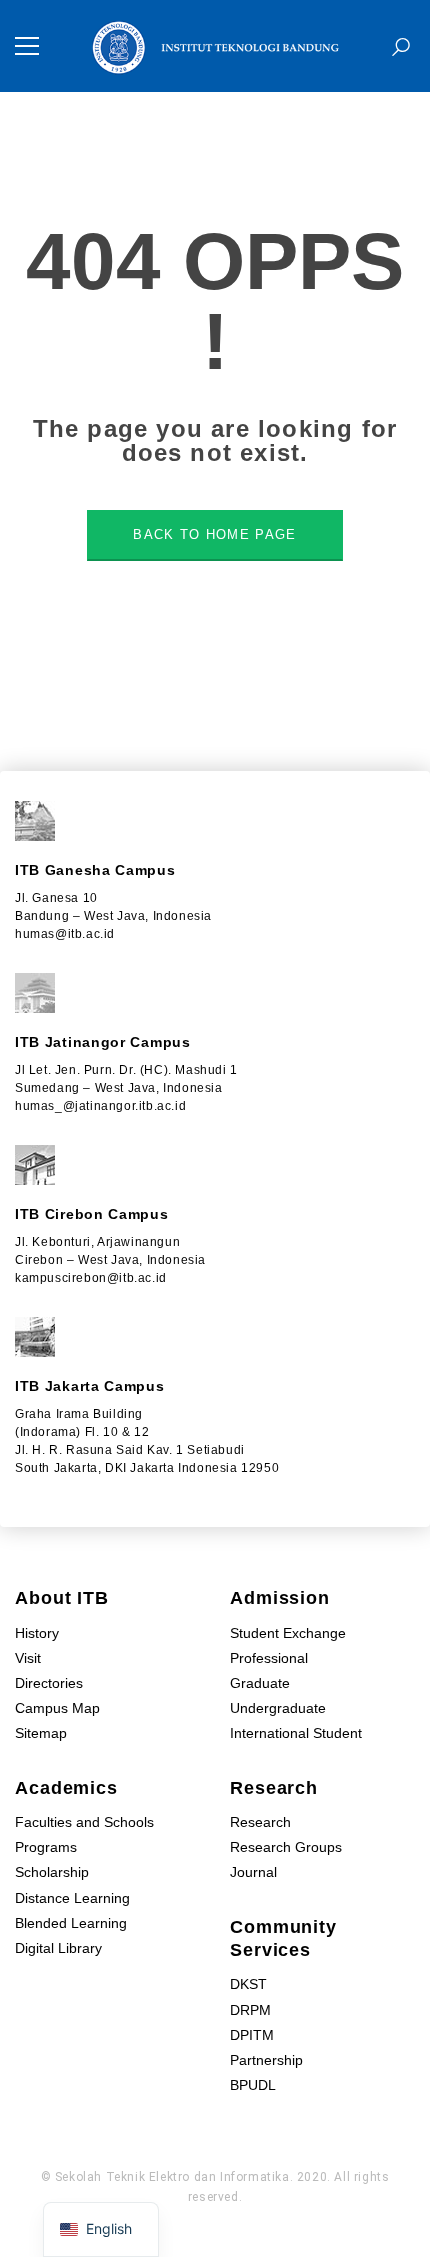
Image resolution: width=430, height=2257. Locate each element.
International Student (296, 1733)
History (37, 1633)
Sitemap (41, 1733)
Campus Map (57, 1708)
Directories (49, 1683)
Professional (269, 1658)
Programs (46, 1847)
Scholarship (52, 1872)
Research (260, 1822)
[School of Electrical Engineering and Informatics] (215, 45)
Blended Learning (71, 1923)
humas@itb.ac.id (65, 934)
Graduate (260, 1683)
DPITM (252, 2035)
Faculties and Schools (84, 1822)
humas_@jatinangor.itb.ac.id (100, 1106)
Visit (28, 1658)
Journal (253, 1872)
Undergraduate (278, 1708)
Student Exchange (288, 1633)
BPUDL (253, 2085)
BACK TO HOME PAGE (214, 534)
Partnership (266, 2060)
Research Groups (286, 1847)
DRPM (250, 2010)
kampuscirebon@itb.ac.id (91, 1278)
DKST (248, 1984)
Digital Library (58, 1948)
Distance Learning (72, 1898)
